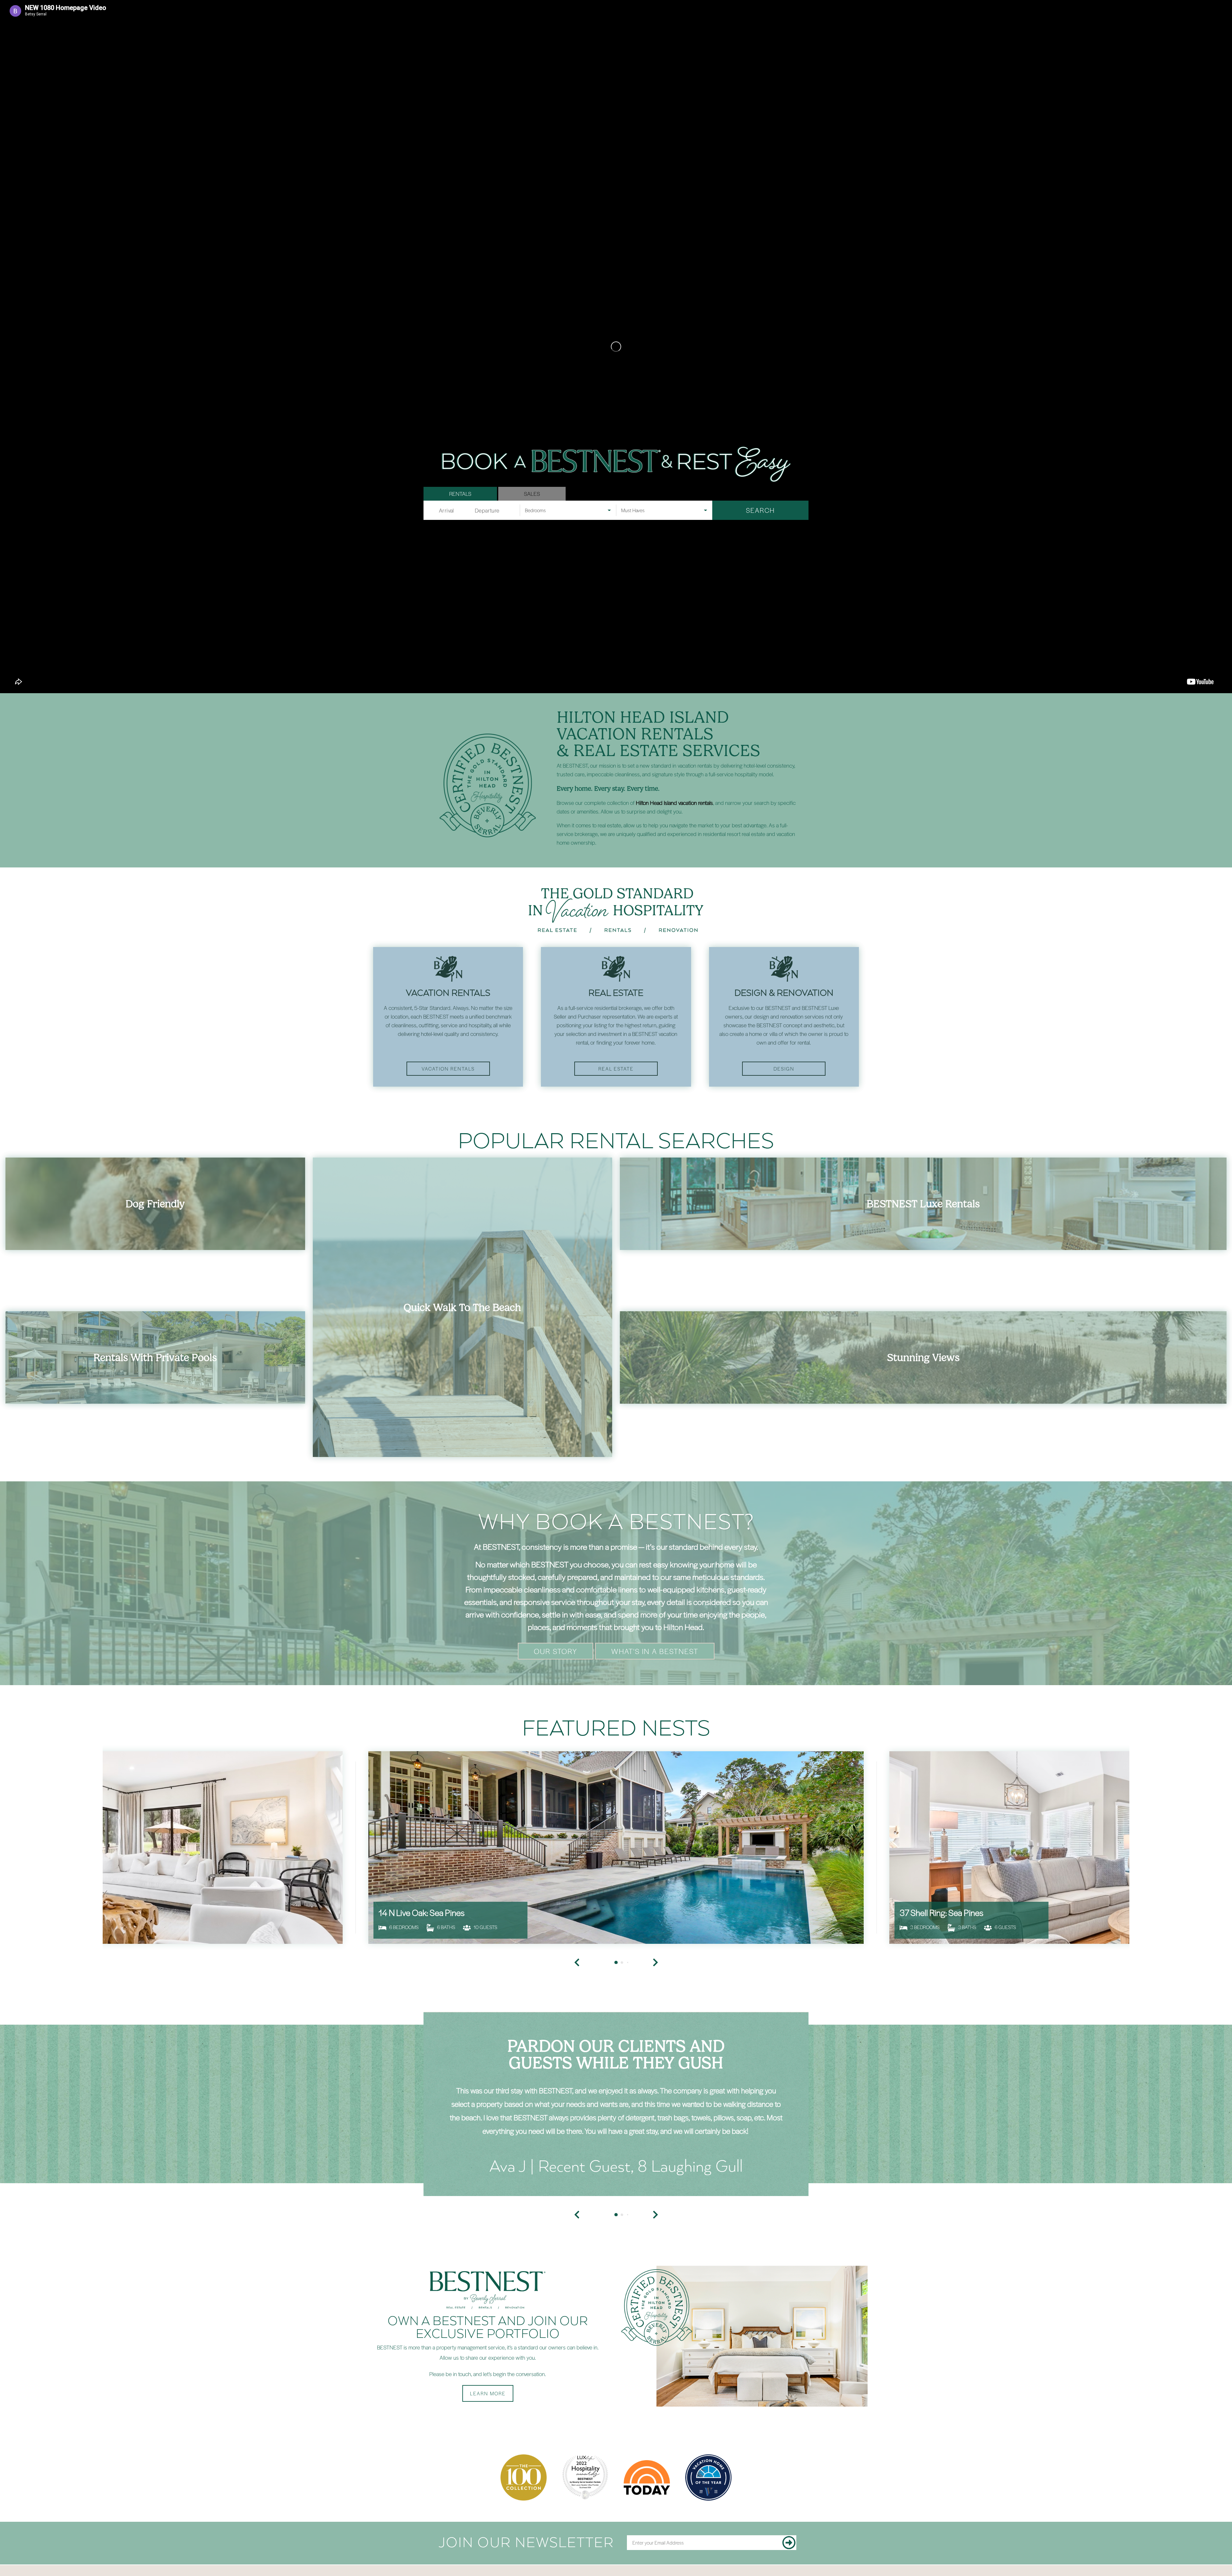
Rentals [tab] (460, 494)
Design (784, 1069)
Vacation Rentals (448, 1069)
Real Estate (616, 1069)
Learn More (488, 2393)
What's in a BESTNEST (655, 1651)
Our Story (556, 1651)
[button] (577, 2215)
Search (760, 510)
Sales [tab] (532, 494)
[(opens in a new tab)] (616, 1848)
